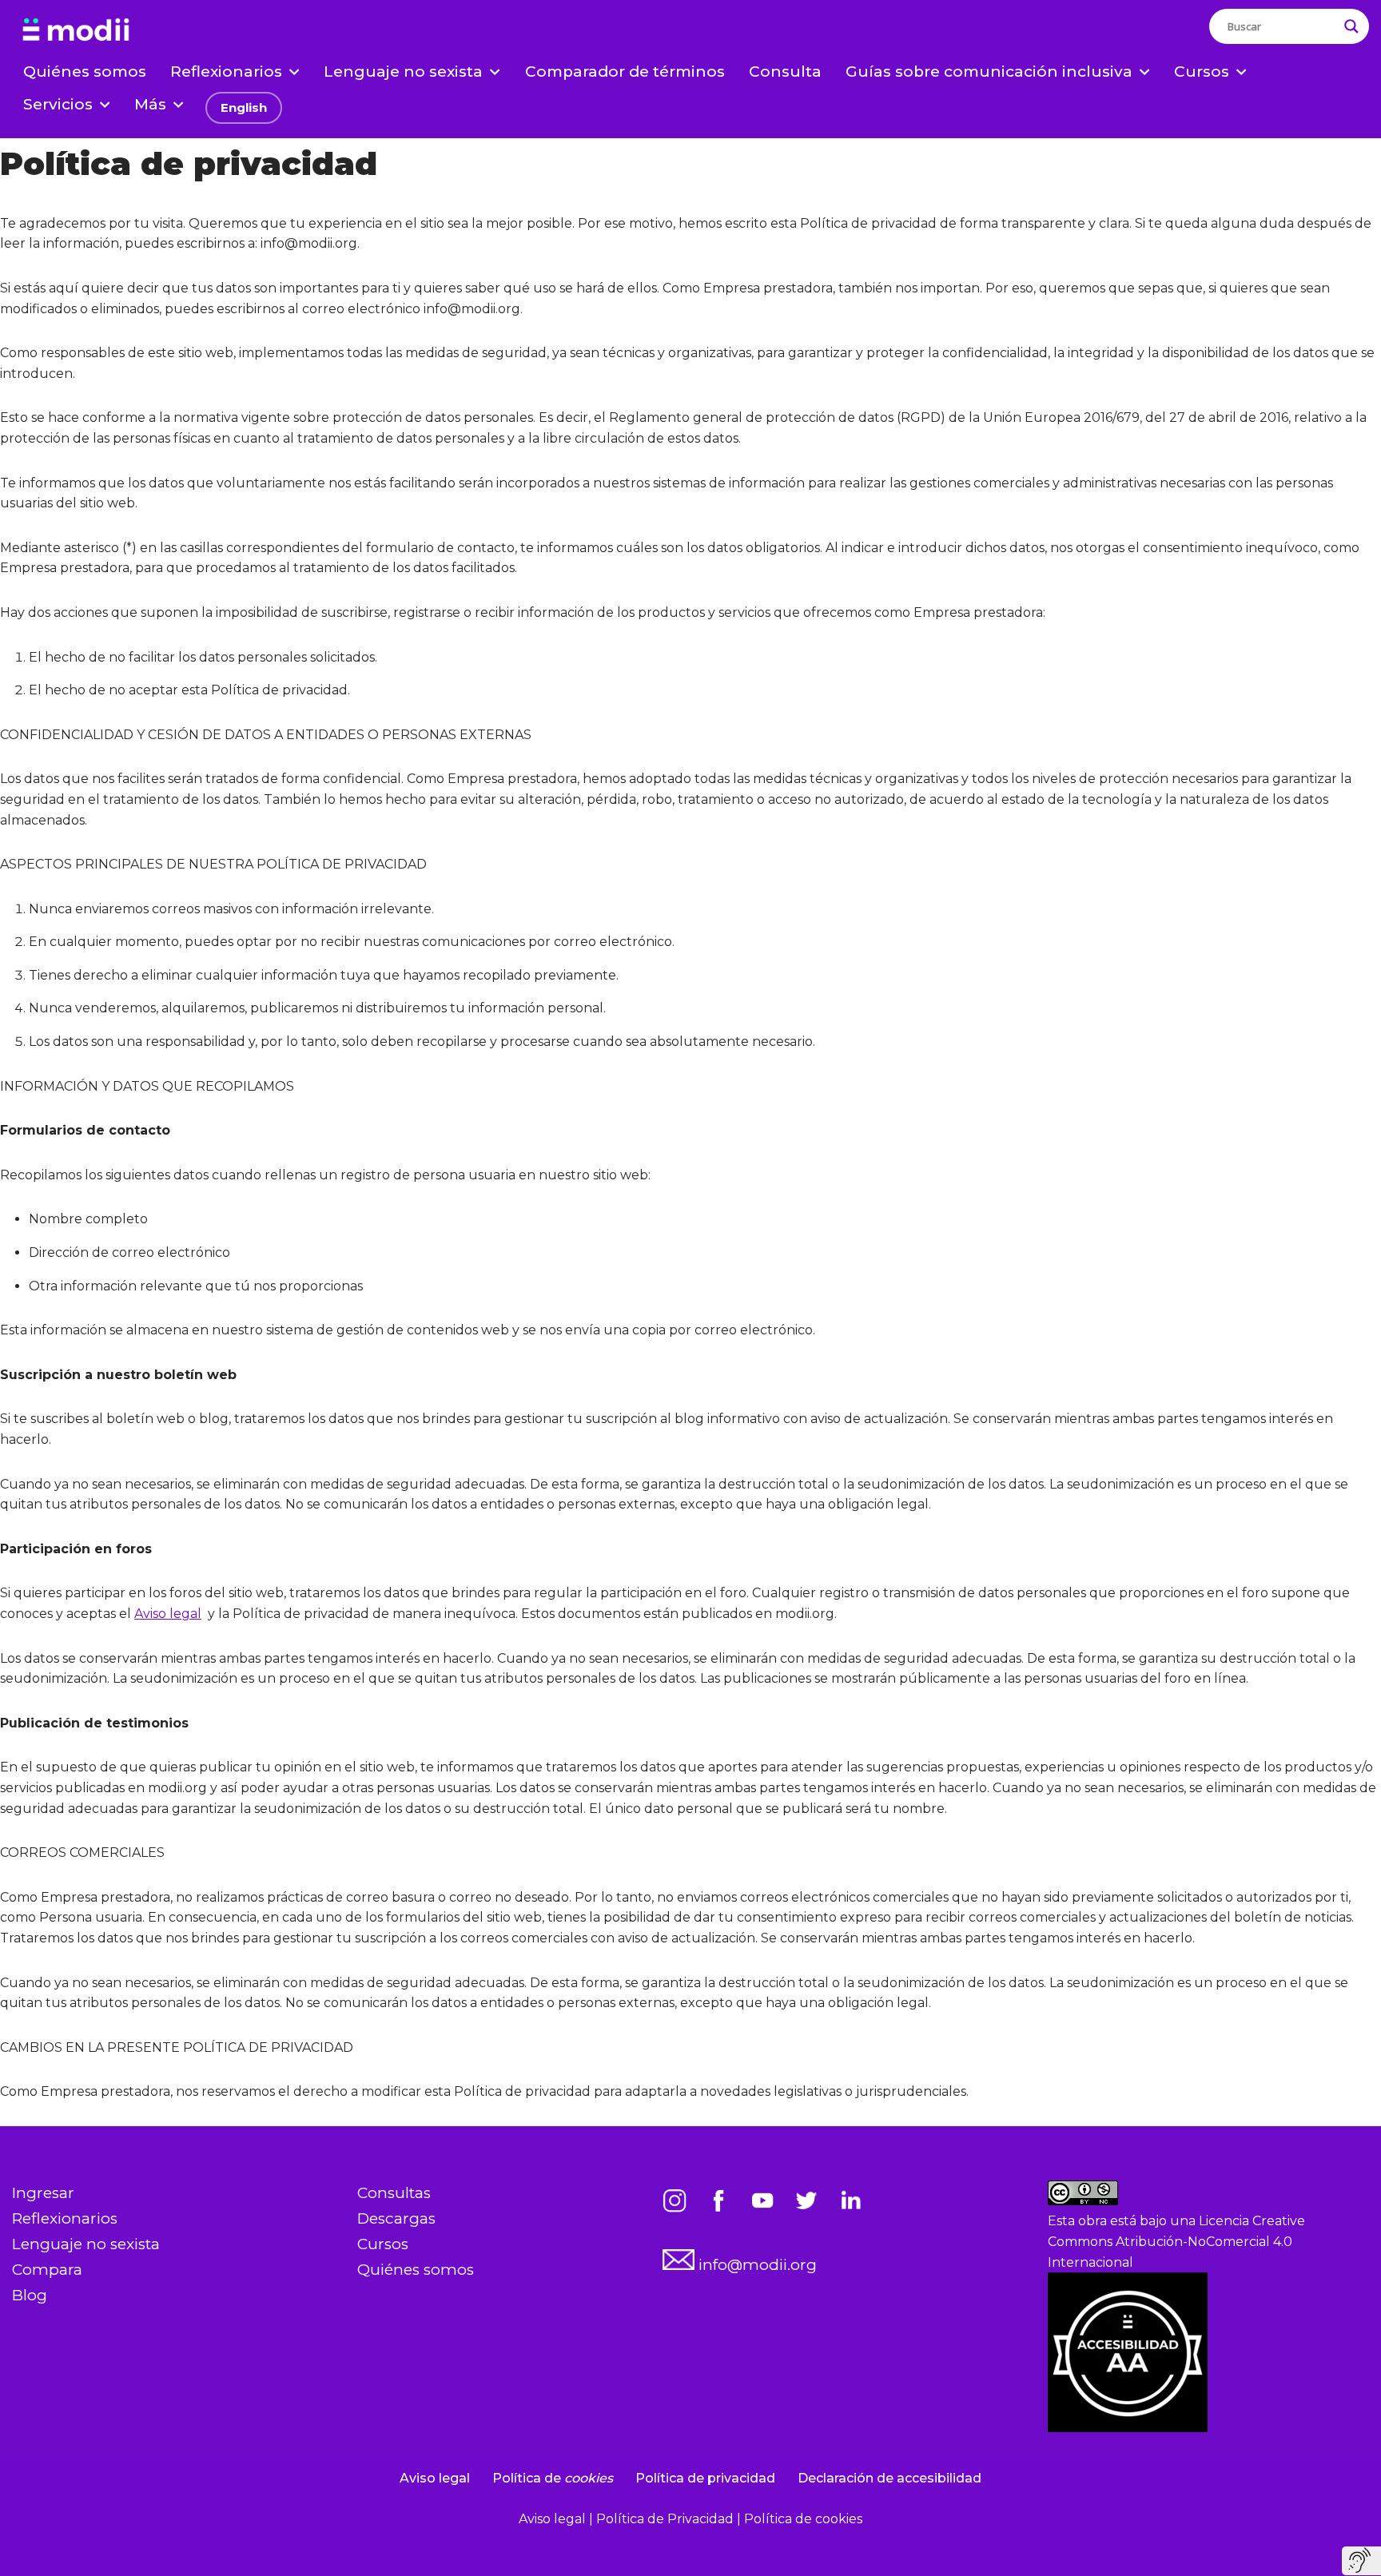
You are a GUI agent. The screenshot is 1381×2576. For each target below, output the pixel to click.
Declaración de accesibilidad (889, 2478)
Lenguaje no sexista (86, 2244)
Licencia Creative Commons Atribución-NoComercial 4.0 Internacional (1176, 2241)
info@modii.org (756, 2265)
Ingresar (43, 2193)
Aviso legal (168, 1614)
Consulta (785, 72)
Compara (47, 2270)
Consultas (394, 2193)
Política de (553, 2478)
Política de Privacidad (667, 2519)
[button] (294, 72)
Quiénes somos (85, 72)
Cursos (383, 2244)
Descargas (396, 2218)
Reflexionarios (65, 2218)
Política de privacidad (705, 2478)
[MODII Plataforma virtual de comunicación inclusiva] (76, 30)
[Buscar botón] (1351, 26)
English (244, 107)
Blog (30, 2295)
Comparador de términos (625, 72)
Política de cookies (803, 2519)
